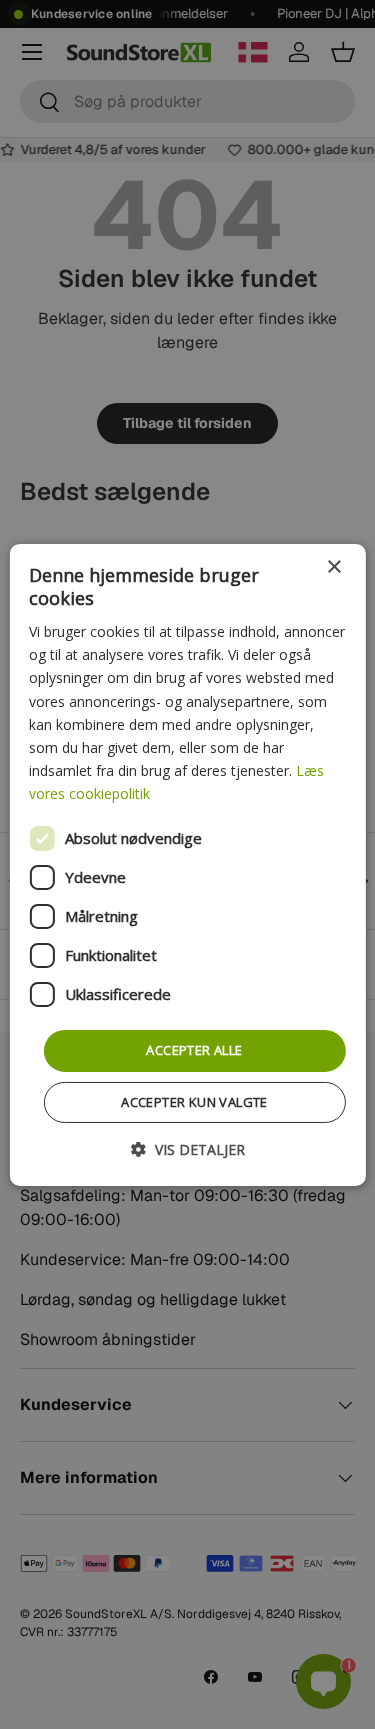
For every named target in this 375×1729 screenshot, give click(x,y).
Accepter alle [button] (194, 1050)
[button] (188, 1149)
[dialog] (187, 864)
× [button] (333, 566)
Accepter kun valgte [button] (194, 1102)
